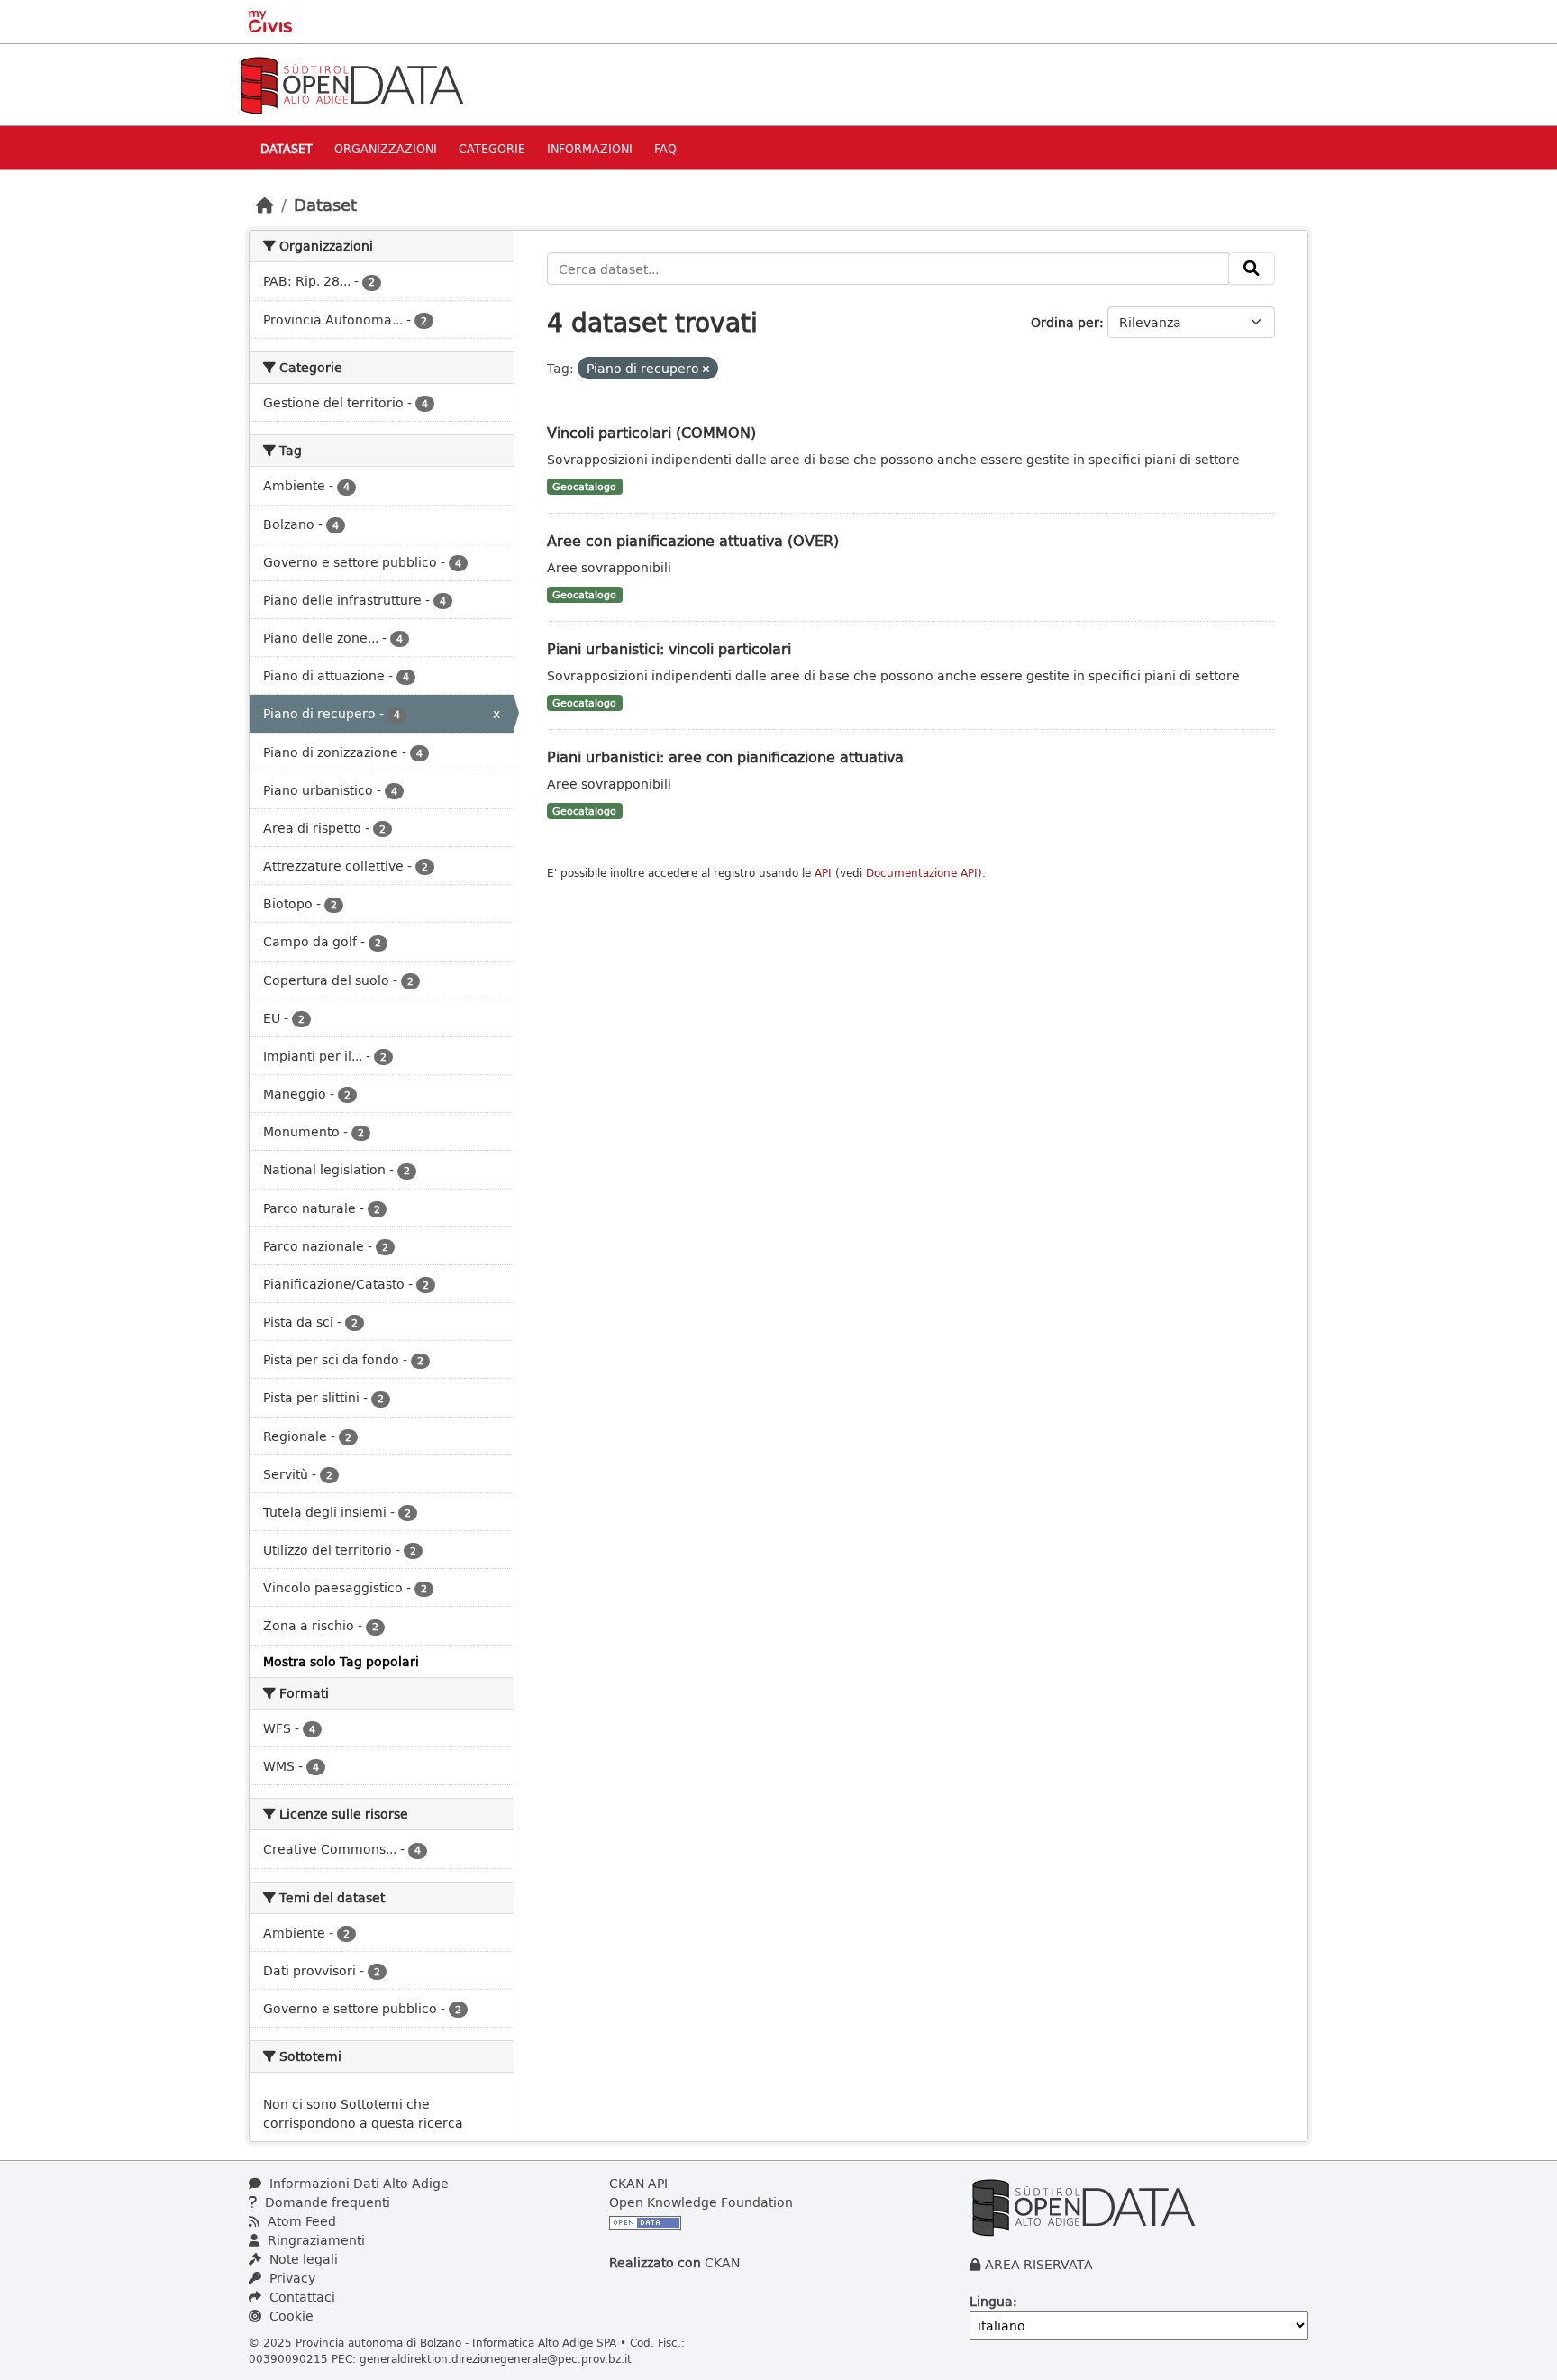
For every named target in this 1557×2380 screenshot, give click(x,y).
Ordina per (1065, 322)
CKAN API (638, 2183)
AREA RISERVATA (1039, 2264)
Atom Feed (300, 2221)
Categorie (492, 148)
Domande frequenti (326, 2202)
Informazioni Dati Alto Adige (357, 2183)
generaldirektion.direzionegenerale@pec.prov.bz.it (496, 2358)
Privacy (291, 2278)
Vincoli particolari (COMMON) (651, 432)
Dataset (287, 148)
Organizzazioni (386, 148)
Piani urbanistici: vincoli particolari (669, 648)
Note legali (302, 2259)
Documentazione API (922, 873)
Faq (665, 148)
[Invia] (1252, 269)
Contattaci (300, 2297)
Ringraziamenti (314, 2240)
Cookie (290, 2316)
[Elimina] (706, 369)
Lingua (991, 2301)
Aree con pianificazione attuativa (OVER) (693, 540)
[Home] (265, 205)
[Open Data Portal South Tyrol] (351, 83)
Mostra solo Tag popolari (341, 1661)
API (823, 873)
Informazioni (590, 148)
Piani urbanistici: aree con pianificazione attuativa (725, 757)
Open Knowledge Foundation (701, 2202)
